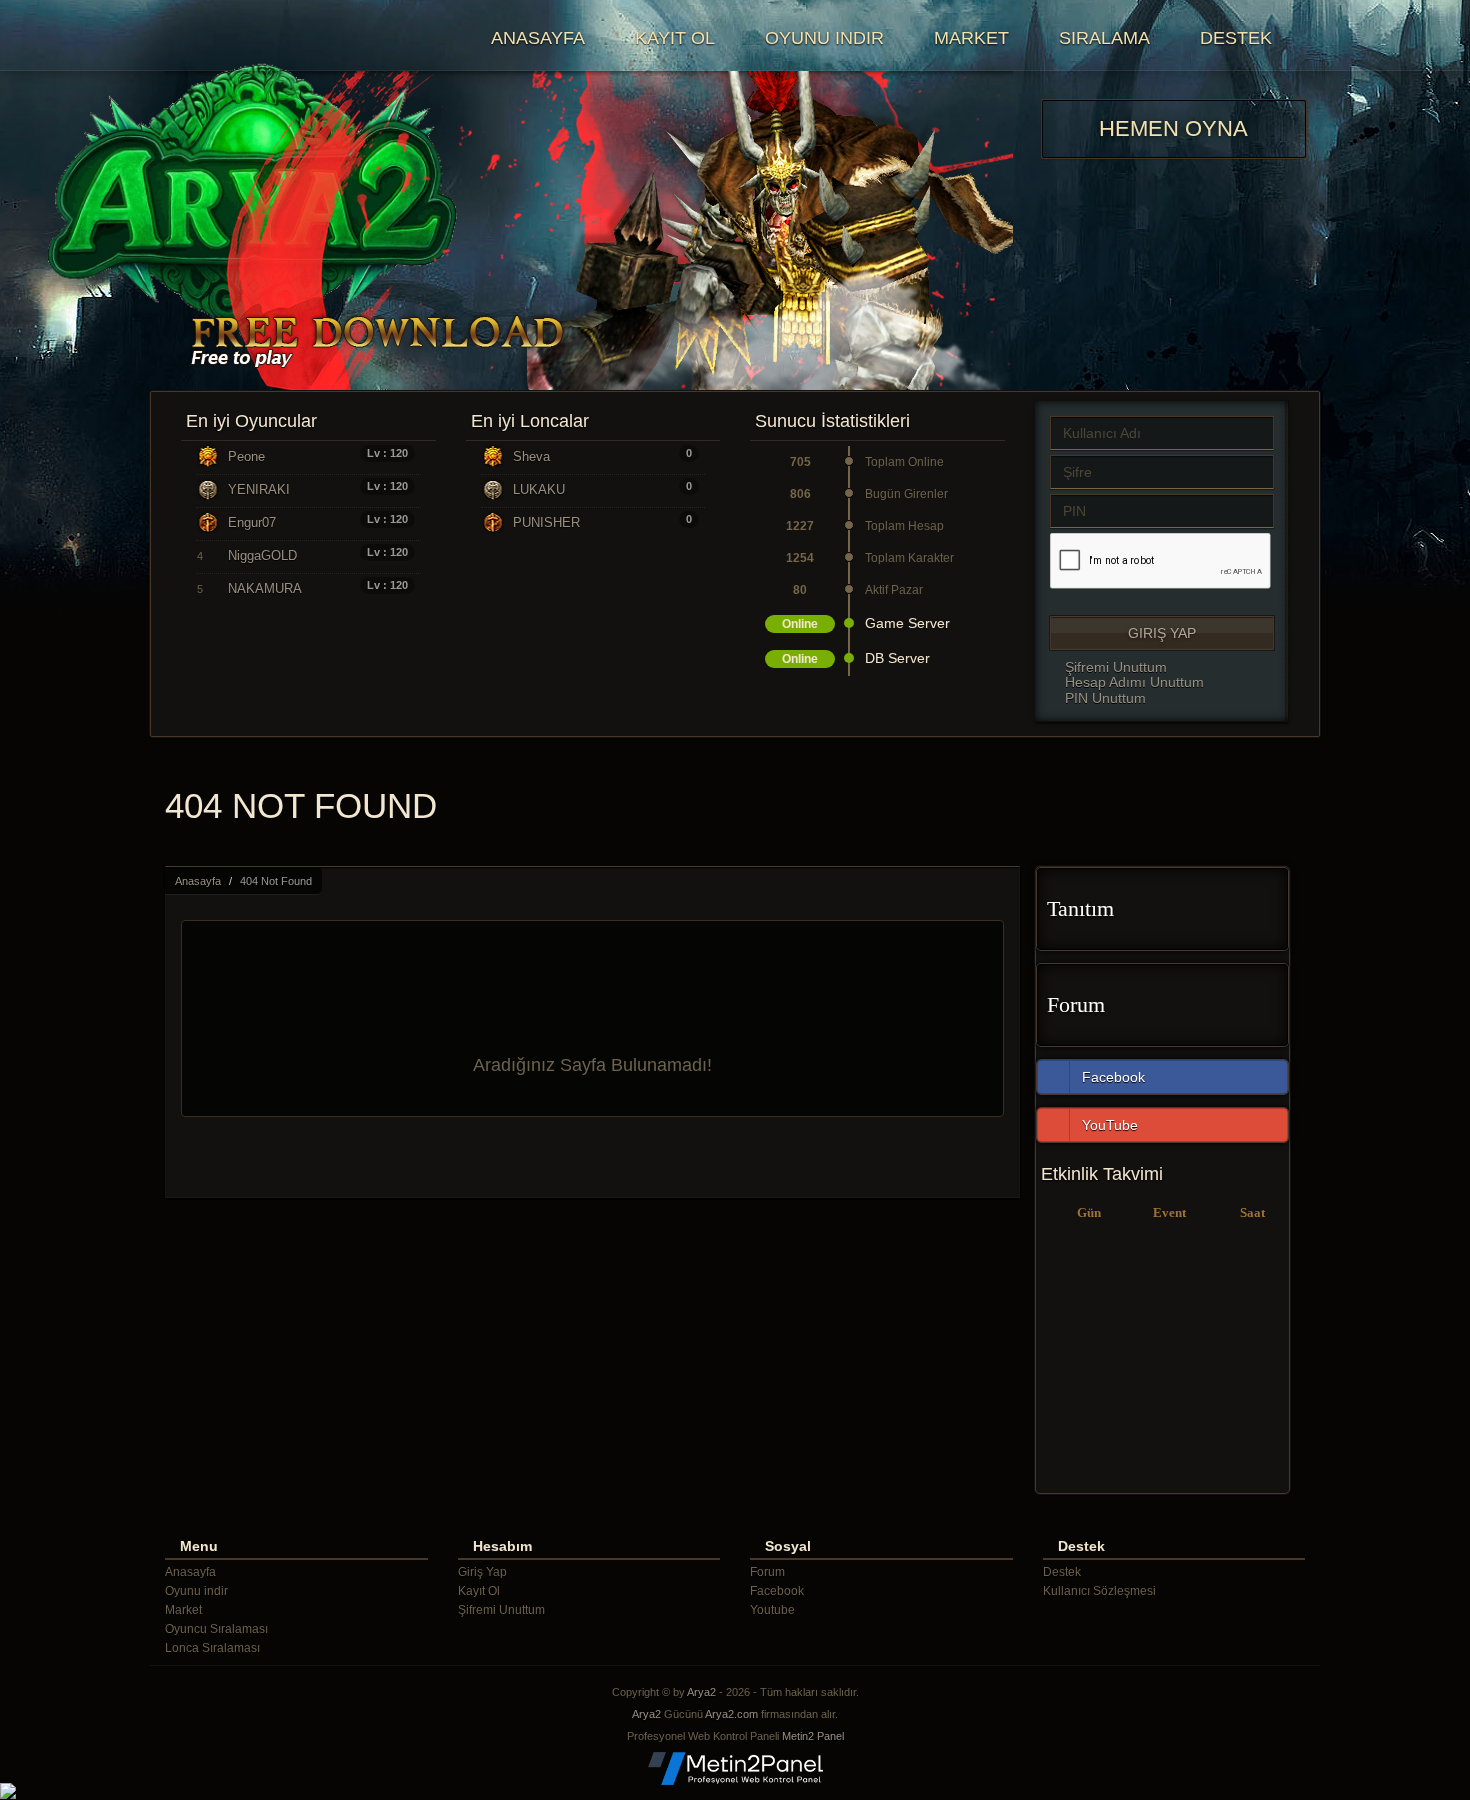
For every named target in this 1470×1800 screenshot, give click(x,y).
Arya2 (701, 1692)
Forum (1076, 1004)
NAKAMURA (265, 588)
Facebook (1113, 1077)
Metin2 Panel (813, 1736)
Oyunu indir (824, 38)
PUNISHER (546, 522)
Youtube (772, 1610)
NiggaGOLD (262, 555)
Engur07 (252, 522)
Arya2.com (731, 1714)
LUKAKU (539, 489)
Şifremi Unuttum (1114, 667)
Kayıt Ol (675, 38)
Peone (246, 456)
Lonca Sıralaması (212, 1648)
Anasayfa (538, 38)
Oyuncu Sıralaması (216, 1629)
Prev (191, 231)
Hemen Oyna (1173, 128)
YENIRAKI (259, 489)
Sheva (531, 456)
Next (987, 231)
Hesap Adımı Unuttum (1132, 682)
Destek (1236, 38)
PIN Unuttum (1103, 698)
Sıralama (1104, 38)
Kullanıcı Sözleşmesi (1099, 1591)
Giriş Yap (1162, 633)
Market (971, 38)
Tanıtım (1080, 908)
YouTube (1110, 1125)
